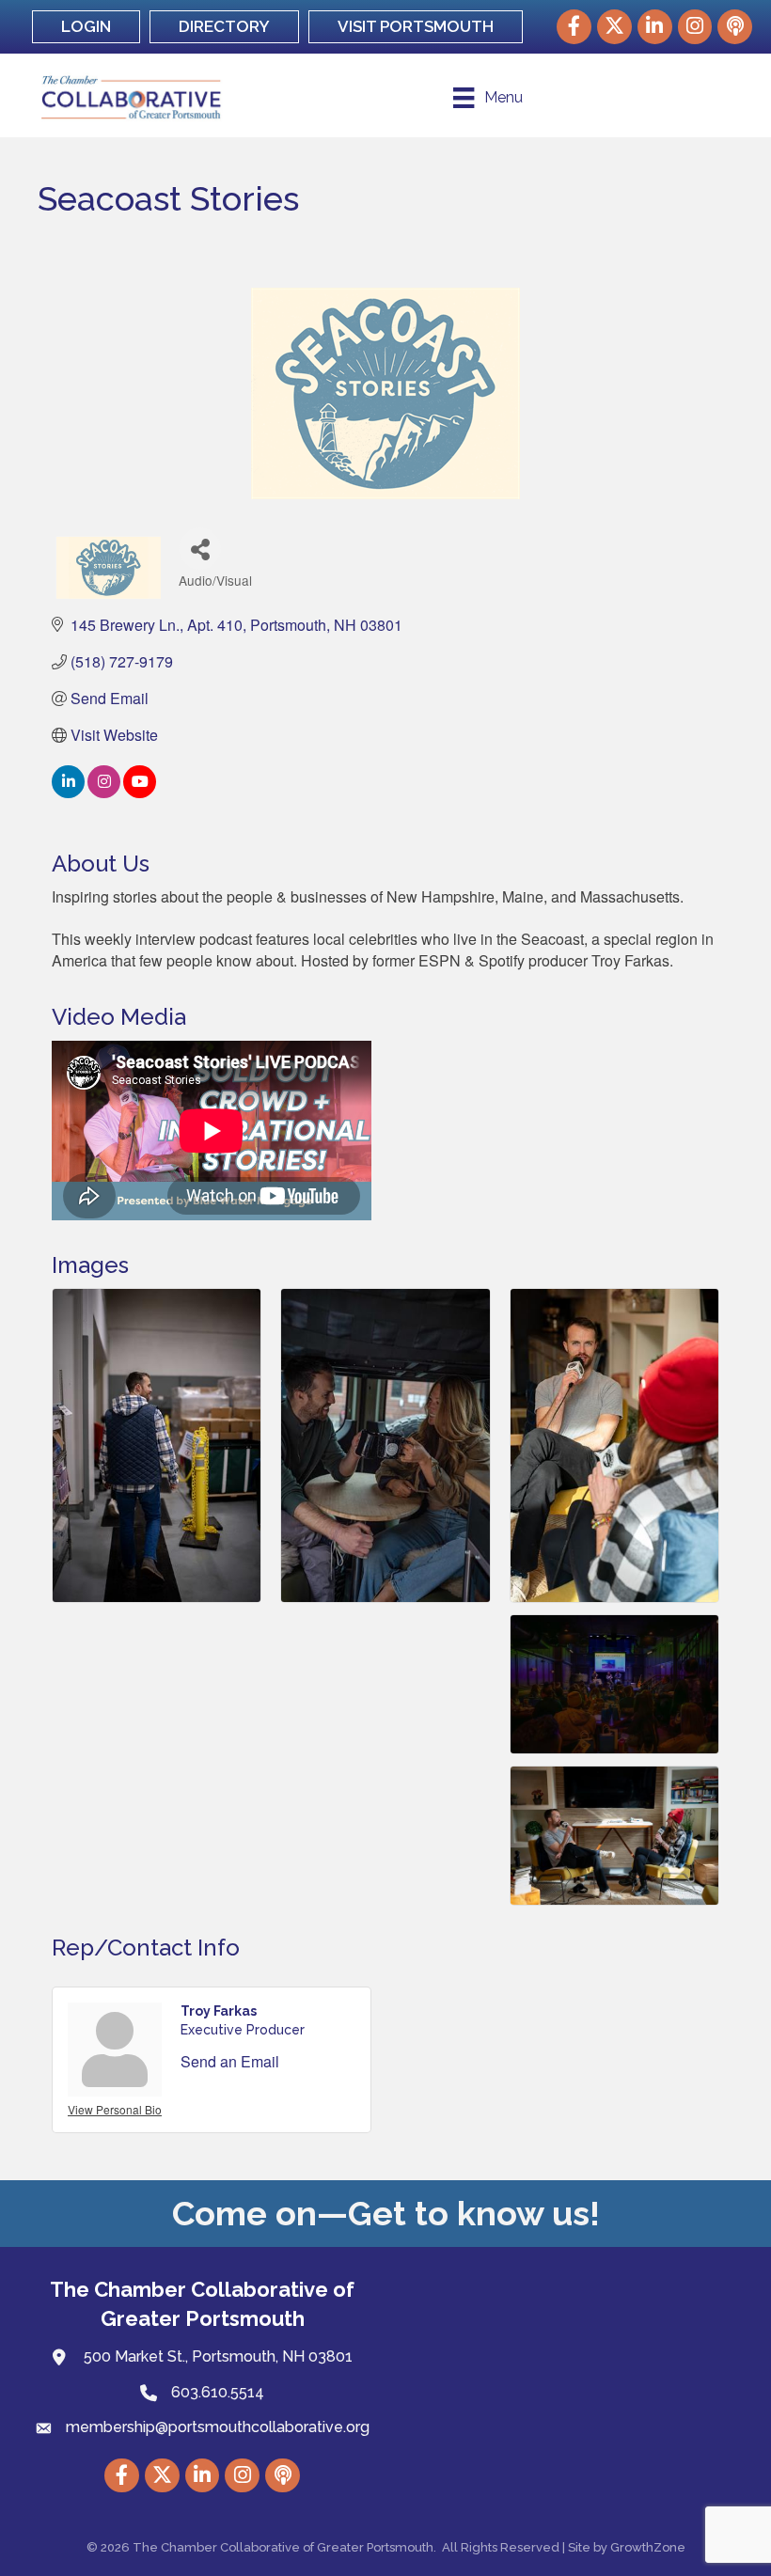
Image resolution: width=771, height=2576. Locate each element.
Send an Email (230, 2061)
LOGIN (86, 26)
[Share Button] (200, 549)
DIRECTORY (224, 26)
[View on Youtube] (140, 792)
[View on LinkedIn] (68, 792)
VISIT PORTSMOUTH (416, 26)
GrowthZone (648, 2547)
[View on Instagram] (104, 792)
